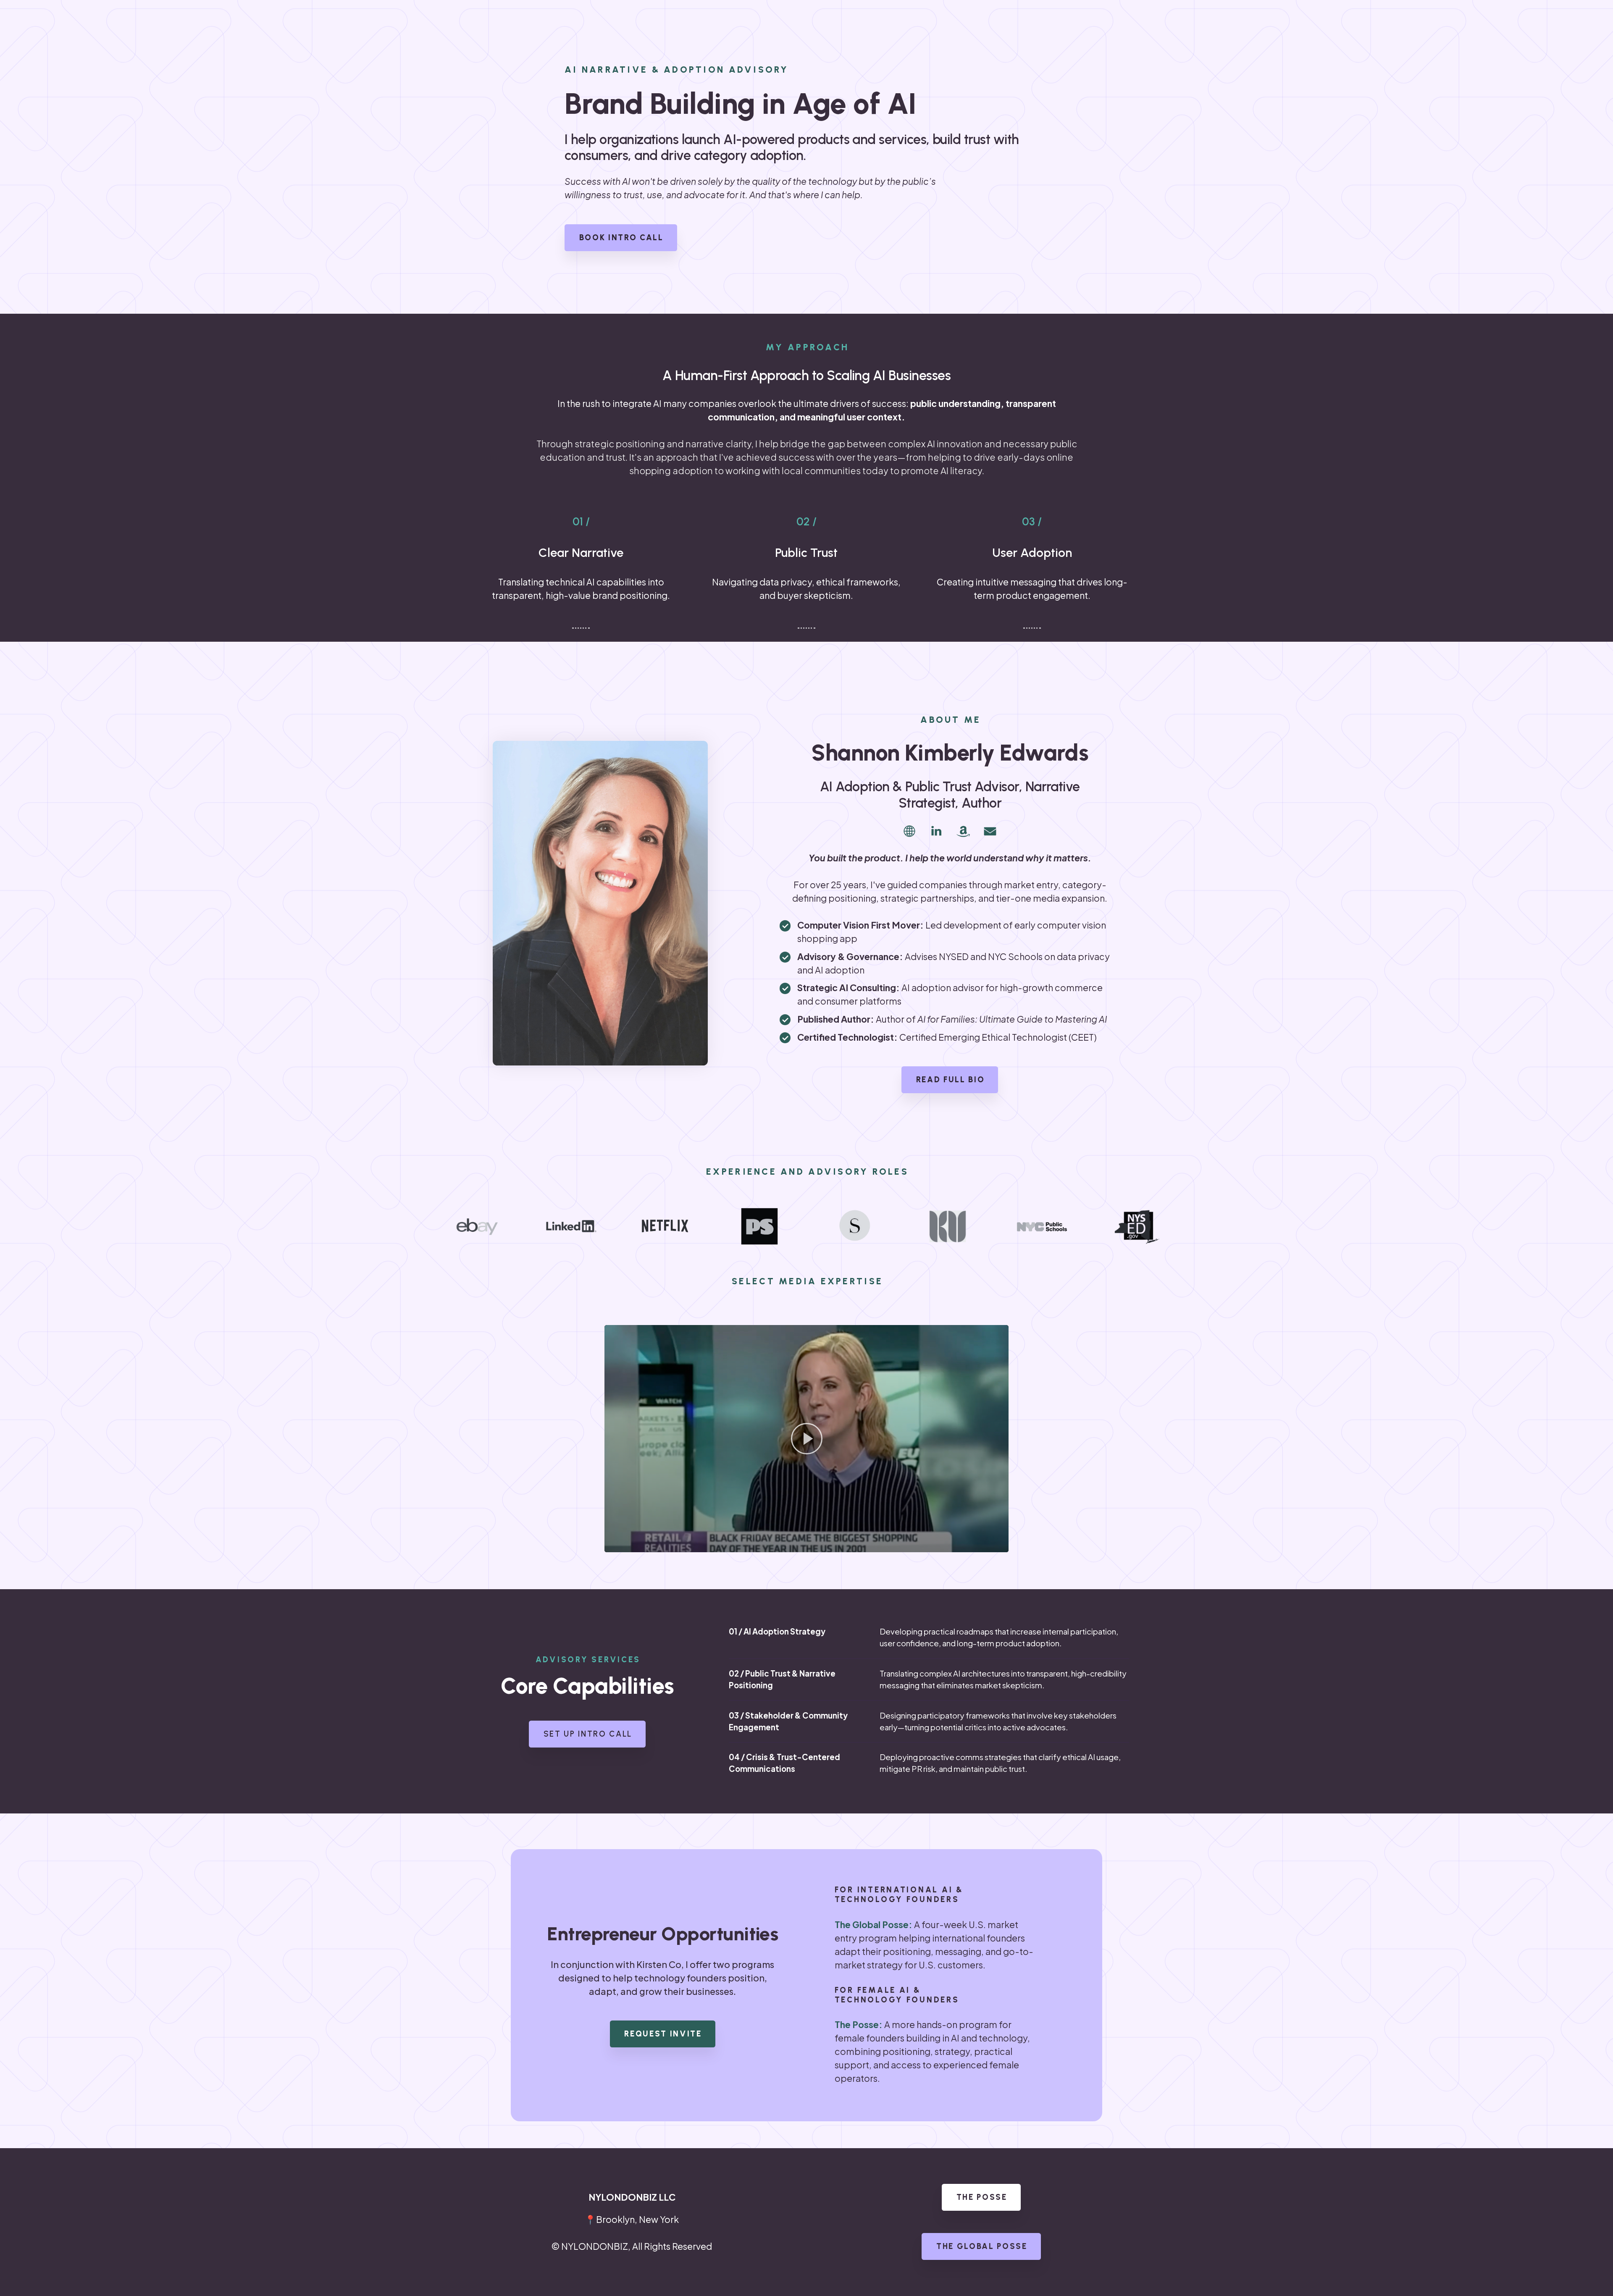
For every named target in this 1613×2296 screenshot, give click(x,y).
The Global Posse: (873, 1925)
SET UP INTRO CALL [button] (588, 1734)
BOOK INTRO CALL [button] (621, 237)
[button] (909, 831)
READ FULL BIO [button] (951, 1080)
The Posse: (859, 2025)
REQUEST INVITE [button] (663, 2034)
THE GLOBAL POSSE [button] (982, 2246)
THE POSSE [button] (982, 2197)
